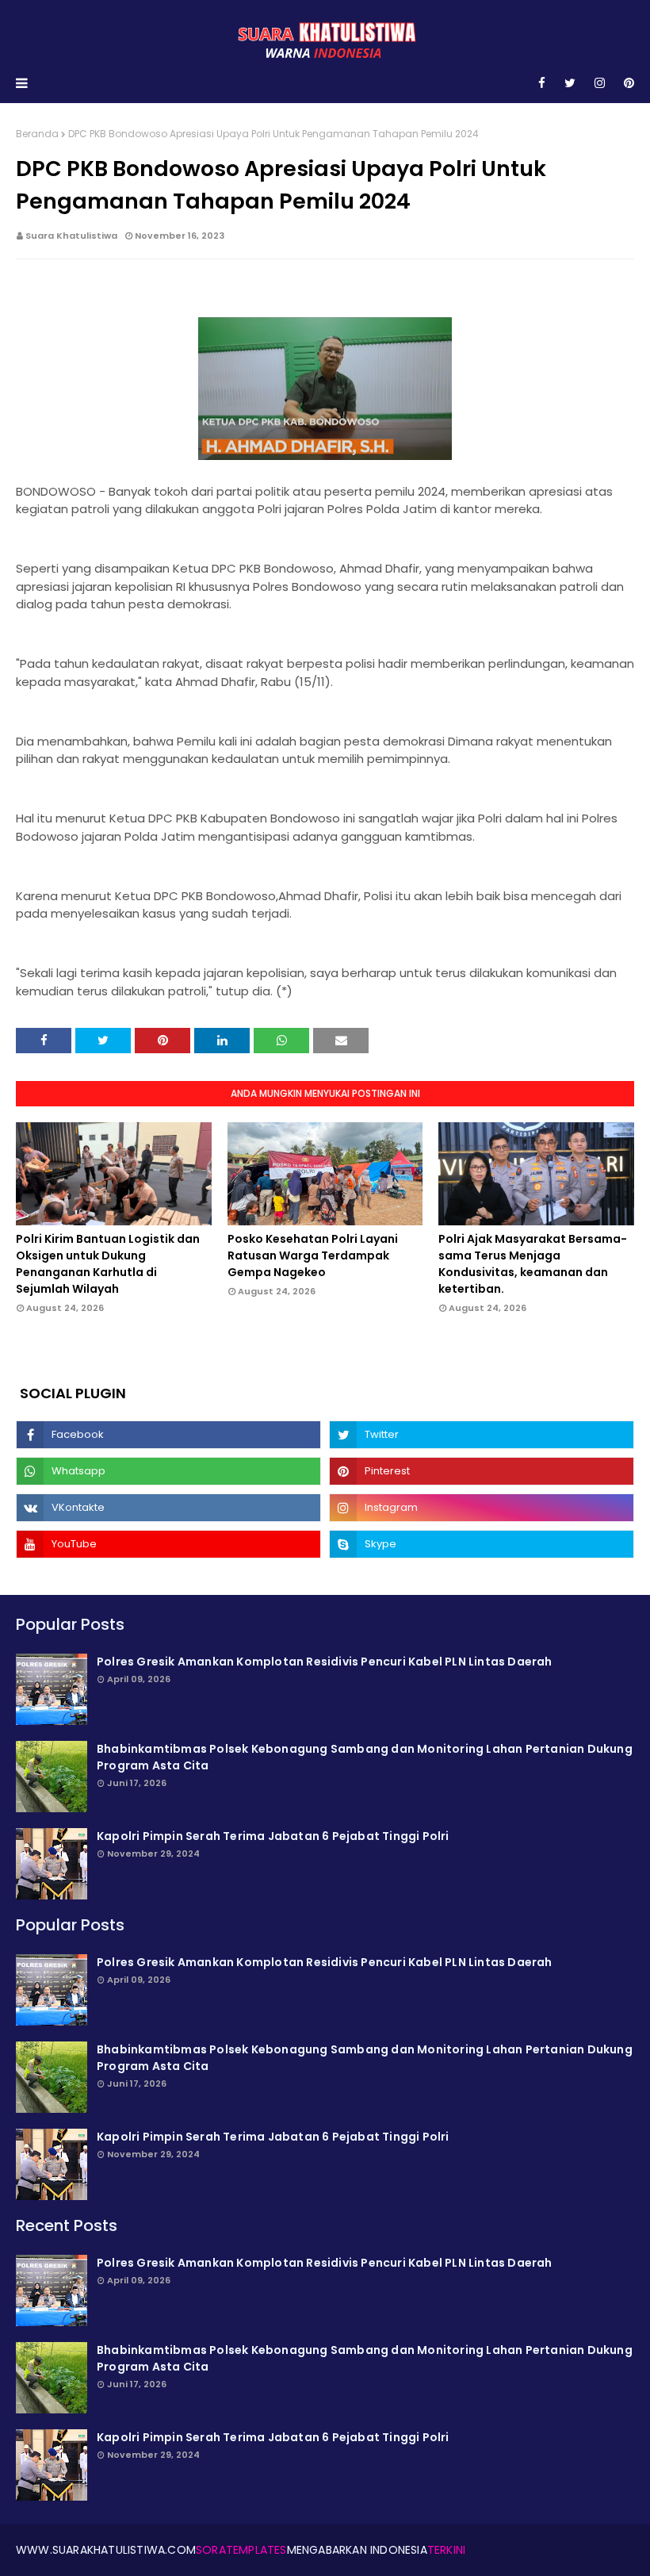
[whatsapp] (168, 1471)
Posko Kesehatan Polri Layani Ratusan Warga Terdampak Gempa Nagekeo (313, 1255)
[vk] (168, 1508)
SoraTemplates (241, 2550)
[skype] (482, 1544)
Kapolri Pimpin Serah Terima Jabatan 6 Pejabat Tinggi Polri (273, 1836)
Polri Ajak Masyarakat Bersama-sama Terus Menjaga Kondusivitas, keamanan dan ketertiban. (533, 1264)
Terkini (446, 2550)
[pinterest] (626, 83)
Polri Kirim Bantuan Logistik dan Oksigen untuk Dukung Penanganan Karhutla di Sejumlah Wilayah (108, 1264)
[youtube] (168, 1544)
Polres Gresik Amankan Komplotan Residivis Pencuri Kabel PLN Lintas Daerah (325, 1662)
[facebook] (542, 83)
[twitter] (570, 83)
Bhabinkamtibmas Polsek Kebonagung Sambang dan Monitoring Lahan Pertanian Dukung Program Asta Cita (365, 1757)
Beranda (37, 134)
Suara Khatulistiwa (71, 236)
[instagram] (600, 83)
